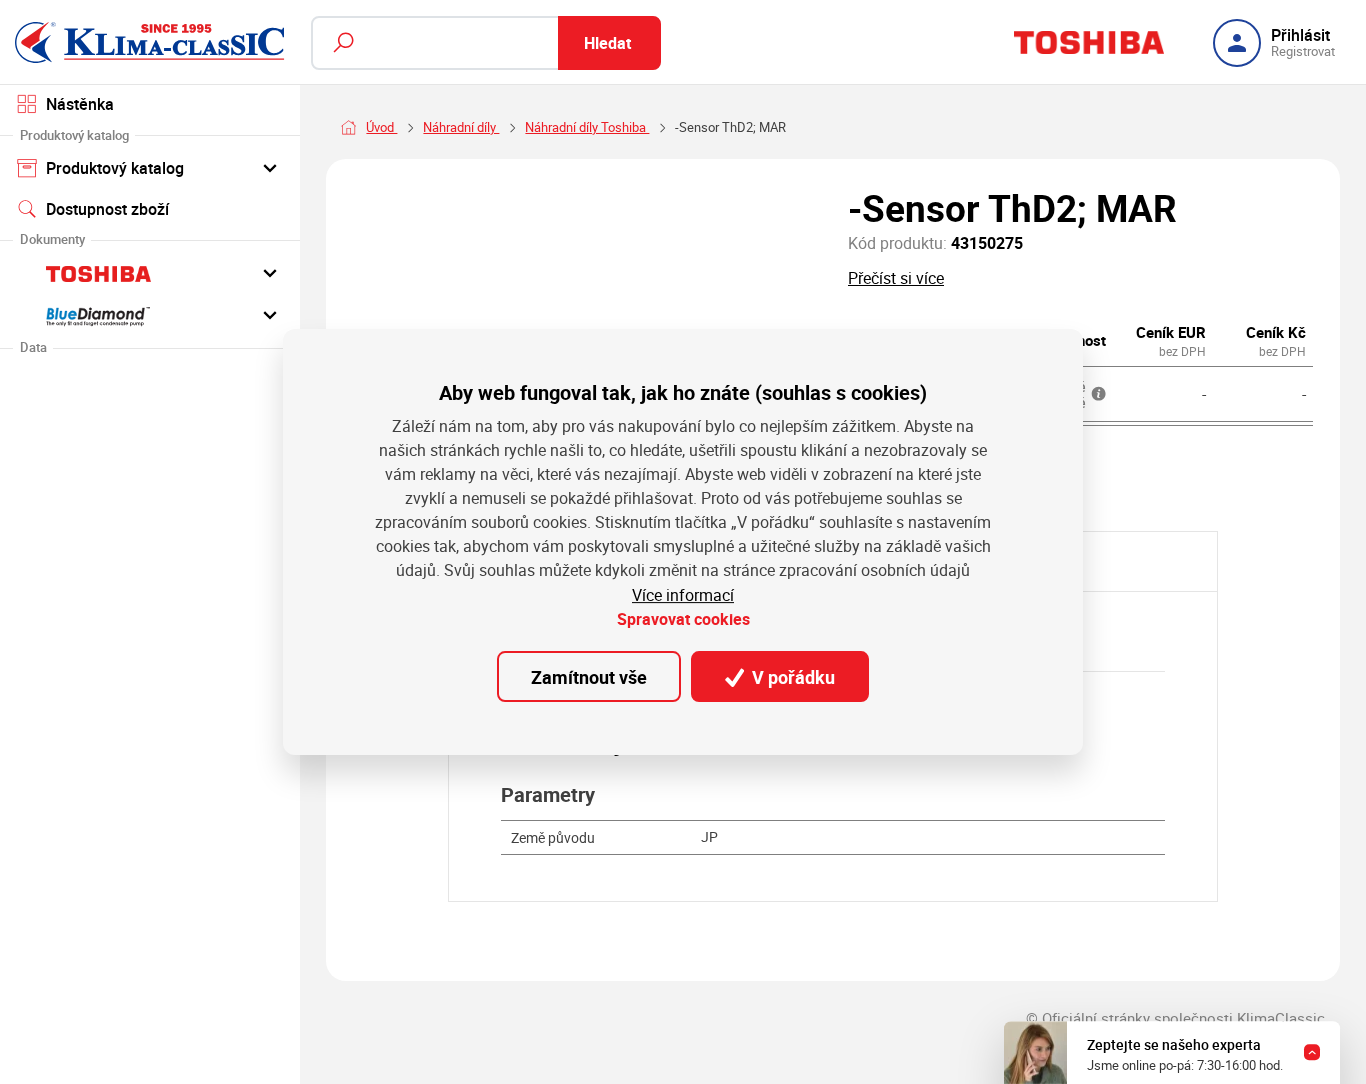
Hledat (607, 43)
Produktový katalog (115, 168)
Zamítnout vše (589, 677)
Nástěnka (80, 104)
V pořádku (791, 677)
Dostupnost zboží (107, 209)
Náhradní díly (461, 127)
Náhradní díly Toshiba (587, 127)
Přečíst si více (896, 278)
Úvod (381, 127)
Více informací (683, 595)
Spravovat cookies (683, 619)
